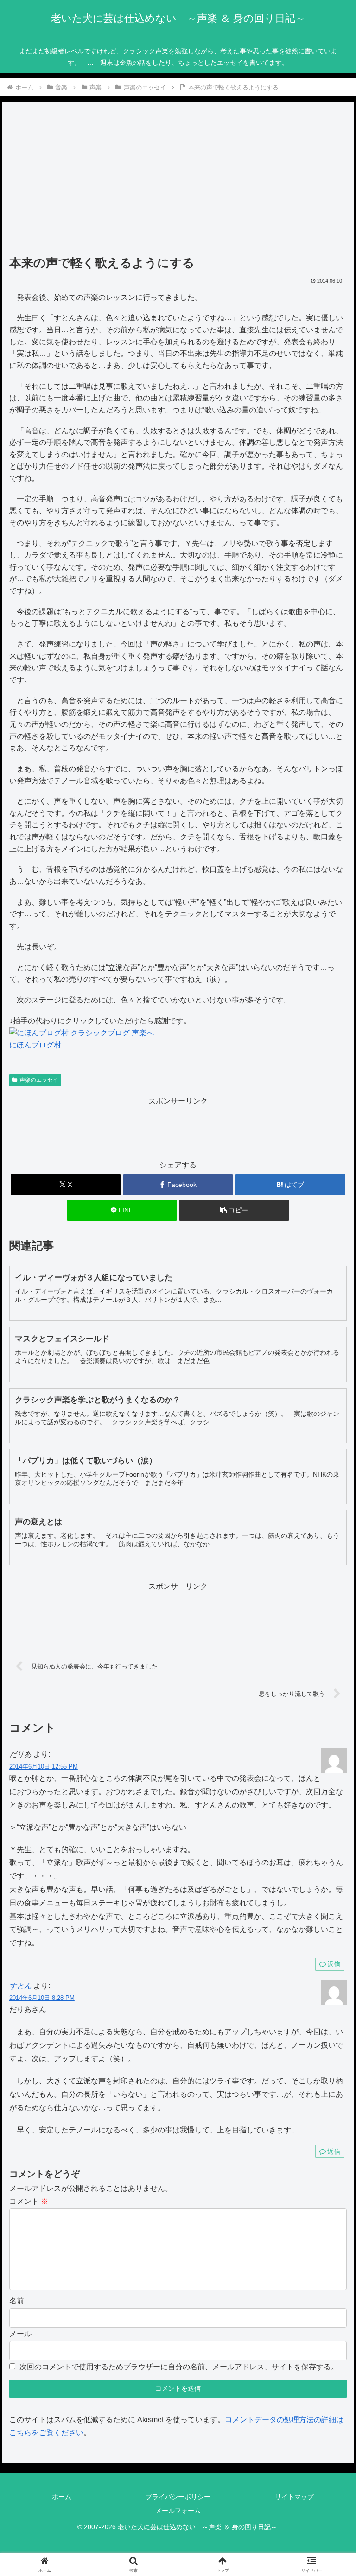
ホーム (62, 2497)
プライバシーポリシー (178, 2497)
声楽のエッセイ (39, 1080)
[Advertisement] (178, 182)
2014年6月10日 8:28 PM (42, 1998)
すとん (20, 1986)
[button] (234, 1210)
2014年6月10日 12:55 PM (44, 1767)
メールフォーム (178, 2511)
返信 (334, 1964)
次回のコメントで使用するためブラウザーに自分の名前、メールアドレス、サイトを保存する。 (179, 2367)
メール (20, 2334)
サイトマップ (294, 2497)
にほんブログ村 (35, 1045)
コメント (29, 2201)
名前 (17, 2301)
